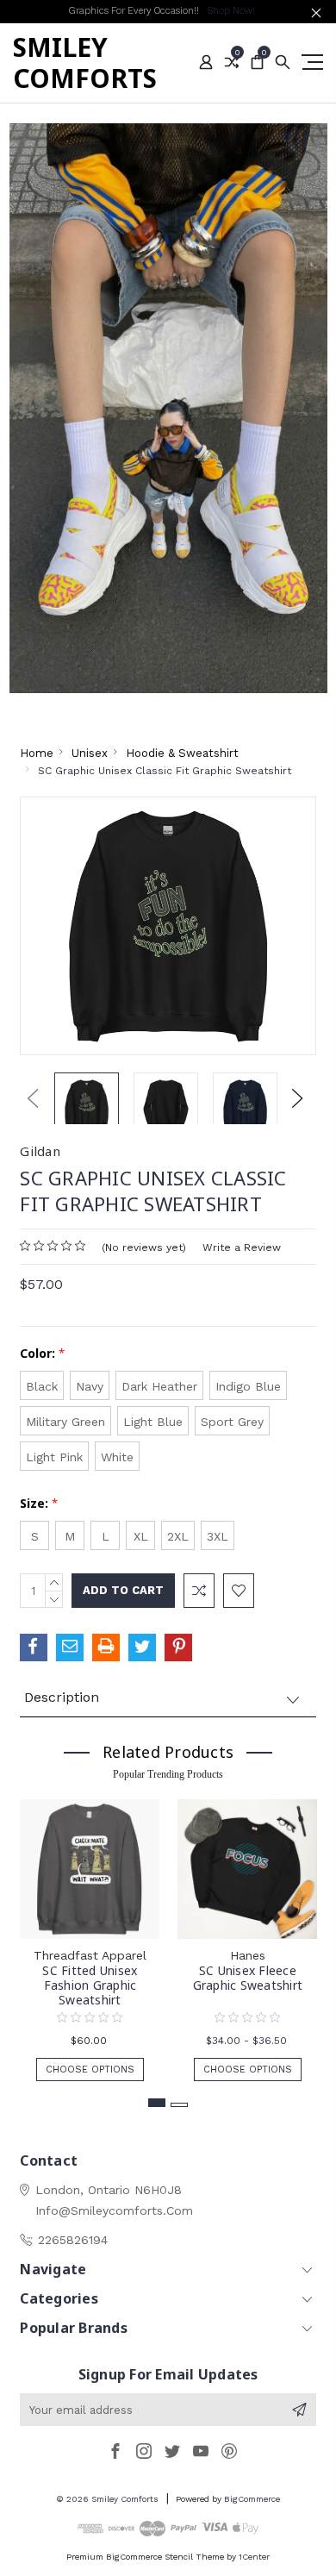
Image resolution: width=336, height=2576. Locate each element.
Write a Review (242, 1247)
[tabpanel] (90, 1932)
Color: (42, 1353)
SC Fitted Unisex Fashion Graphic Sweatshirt (90, 1985)
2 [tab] (179, 2105)
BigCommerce (252, 2499)
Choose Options (90, 2070)
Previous (33, 1098)
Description (62, 1697)
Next (297, 1098)
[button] (168, 408)
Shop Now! (231, 11)
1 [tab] (157, 2103)
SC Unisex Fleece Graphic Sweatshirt (248, 1978)
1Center (254, 2557)
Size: (39, 1503)
